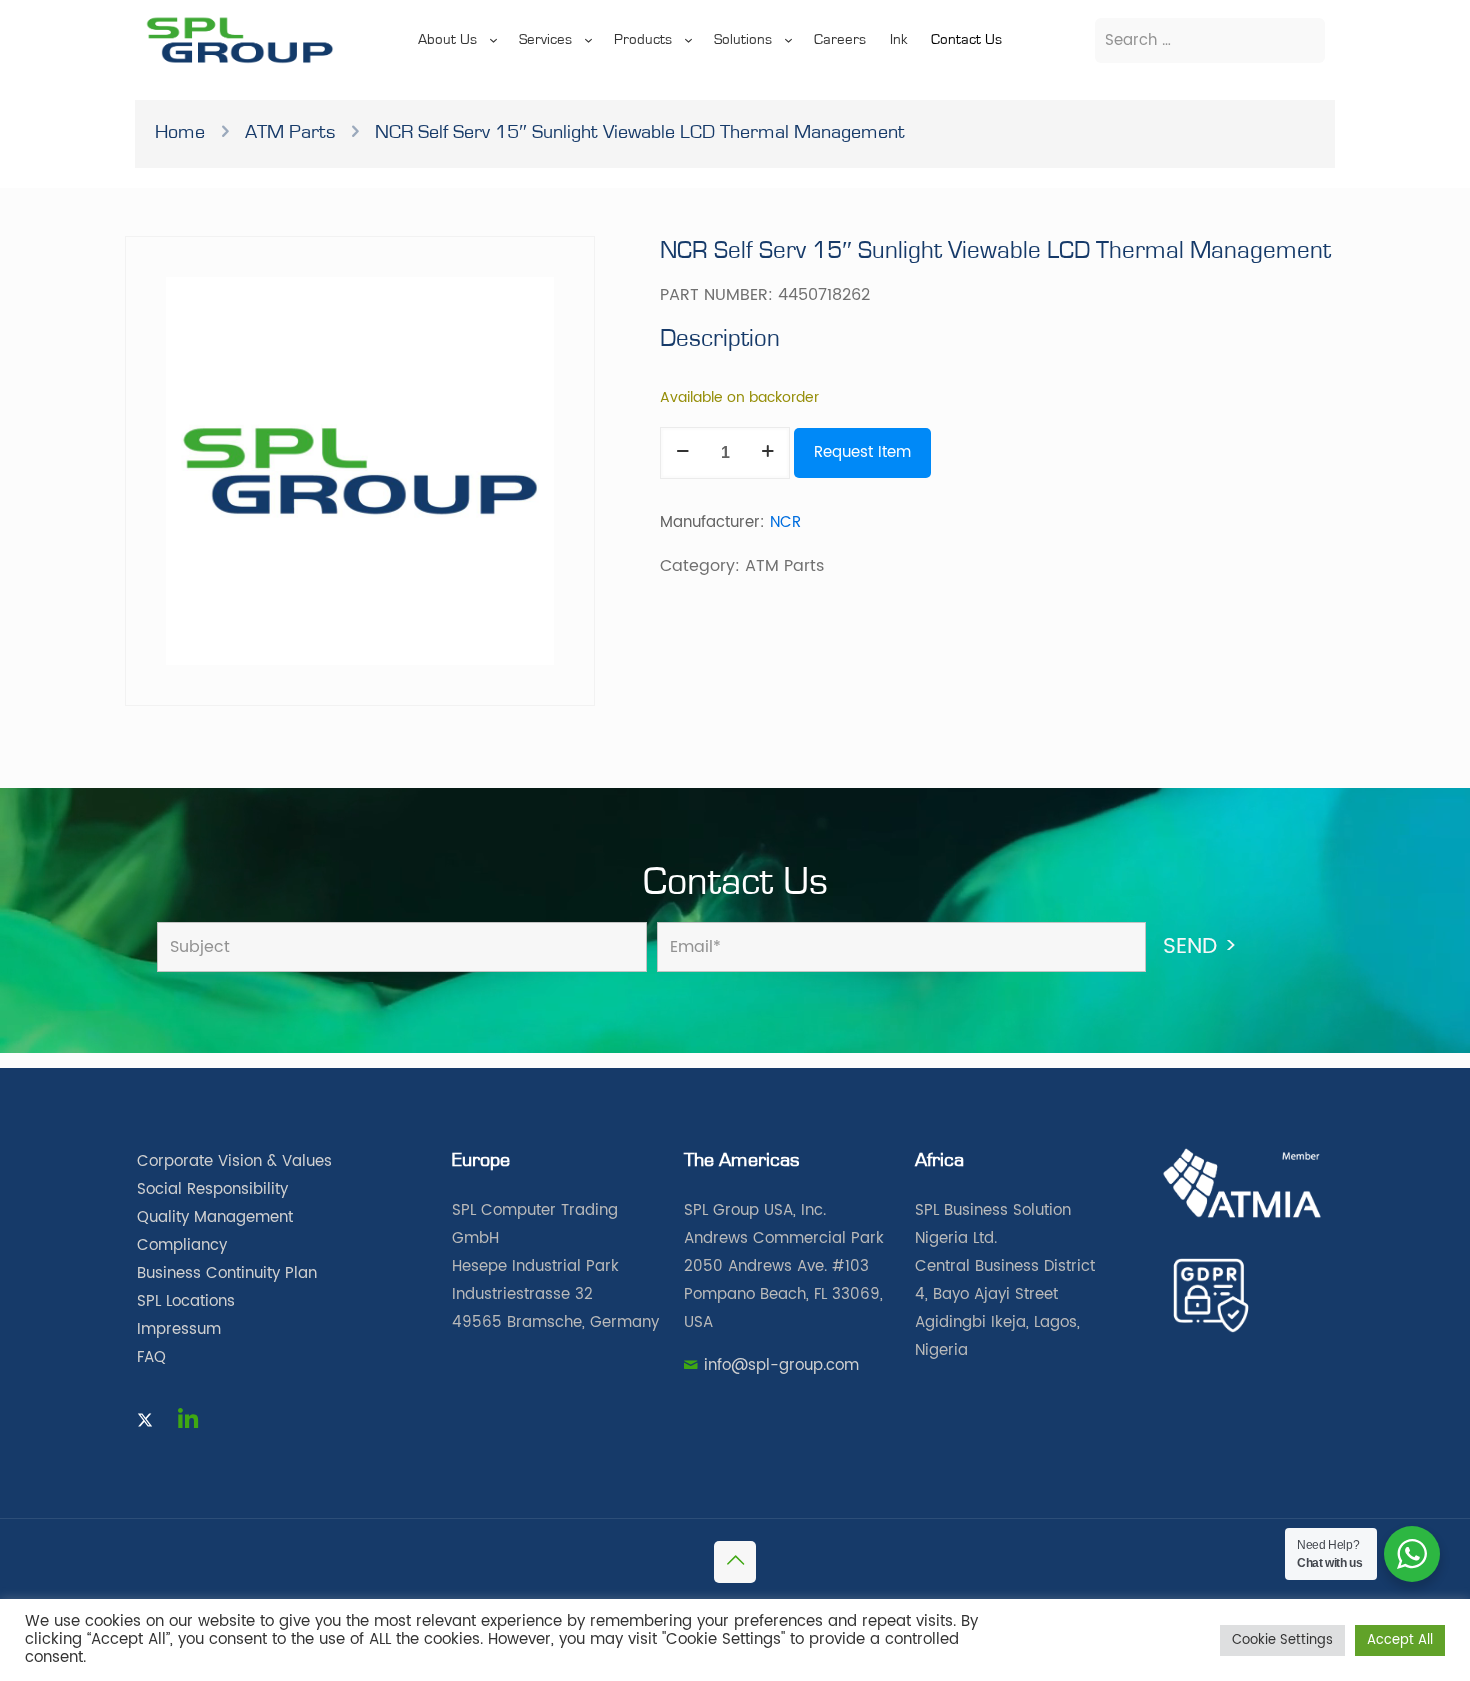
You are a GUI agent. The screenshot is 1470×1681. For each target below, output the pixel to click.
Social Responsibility (212, 1189)
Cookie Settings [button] (1282, 1640)
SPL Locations (186, 1301)
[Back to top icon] (735, 1562)
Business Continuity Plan (227, 1273)
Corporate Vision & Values (234, 1161)
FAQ (151, 1357)
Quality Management (215, 1217)
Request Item (862, 452)
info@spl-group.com (781, 1365)
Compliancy (182, 1245)
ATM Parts (290, 132)
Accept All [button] (1400, 1640)
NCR (785, 522)
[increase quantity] (767, 453)
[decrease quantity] (682, 453)
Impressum (179, 1329)
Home (180, 132)
